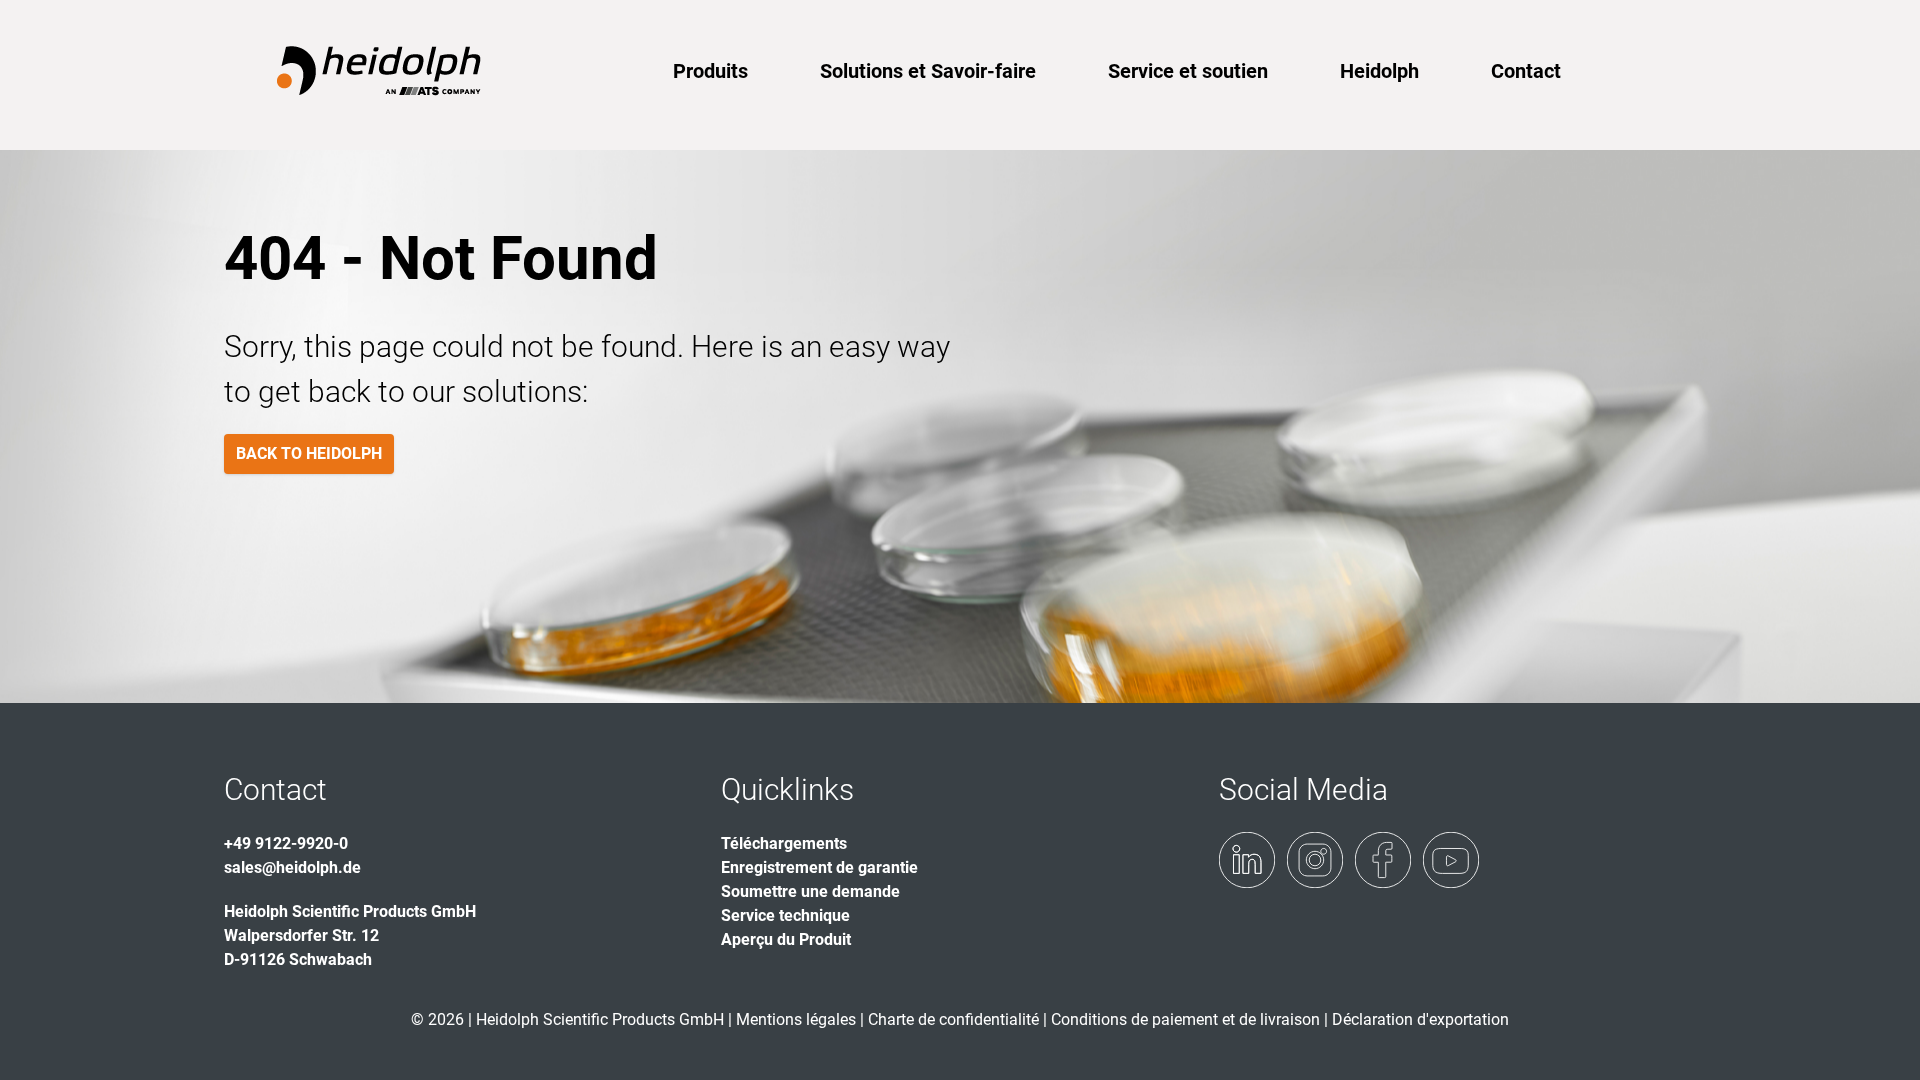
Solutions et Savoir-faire (928, 71)
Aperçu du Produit (786, 939)
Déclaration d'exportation (1420, 1019)
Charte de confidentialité (955, 1019)
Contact (1526, 71)
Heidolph (1379, 71)
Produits (710, 71)
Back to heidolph (309, 453)
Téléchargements (784, 843)
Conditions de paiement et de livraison (1187, 1019)
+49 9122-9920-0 (286, 843)
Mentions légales (796, 1019)
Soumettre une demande (810, 891)
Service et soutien (1188, 71)
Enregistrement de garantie (819, 867)
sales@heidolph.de (292, 867)
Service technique (785, 915)
